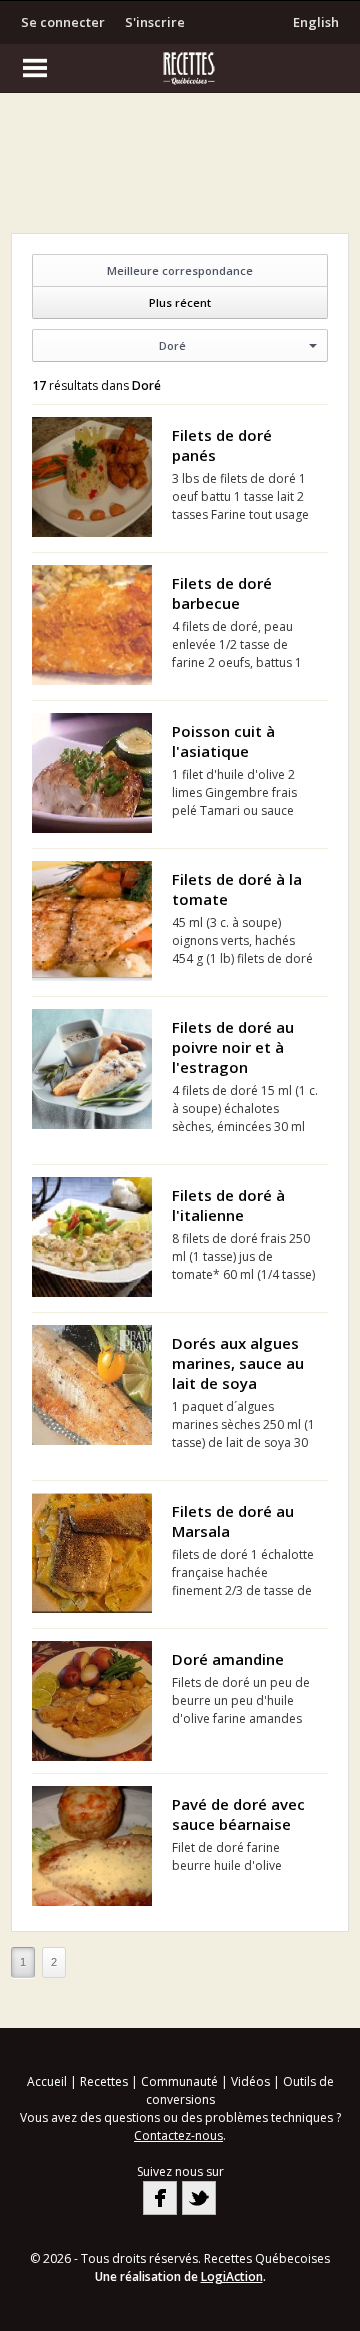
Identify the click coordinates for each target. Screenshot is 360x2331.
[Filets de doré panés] (92, 477)
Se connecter (63, 22)
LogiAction (232, 2276)
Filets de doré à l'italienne (228, 1205)
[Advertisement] (180, 168)
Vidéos (250, 2081)
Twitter (199, 2198)
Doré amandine (228, 1659)
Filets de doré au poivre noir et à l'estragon (233, 1047)
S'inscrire (155, 22)
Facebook (160, 2198)
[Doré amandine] (92, 1701)
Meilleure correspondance (180, 270)
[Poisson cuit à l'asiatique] (92, 773)
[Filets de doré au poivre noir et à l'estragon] (92, 1069)
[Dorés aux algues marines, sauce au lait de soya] (92, 1385)
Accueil (47, 2081)
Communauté (179, 2081)
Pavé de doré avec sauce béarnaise (238, 1814)
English (316, 22)
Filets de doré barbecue (222, 593)
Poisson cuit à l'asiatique (223, 741)
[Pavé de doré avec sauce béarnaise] (92, 1846)
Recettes (104, 2081)
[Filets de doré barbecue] (92, 625)
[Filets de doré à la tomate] (92, 921)
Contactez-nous (178, 2135)
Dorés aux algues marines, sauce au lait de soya (238, 1363)
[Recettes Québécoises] (180, 68)
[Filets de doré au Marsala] (92, 1553)
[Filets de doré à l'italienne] (92, 1237)
